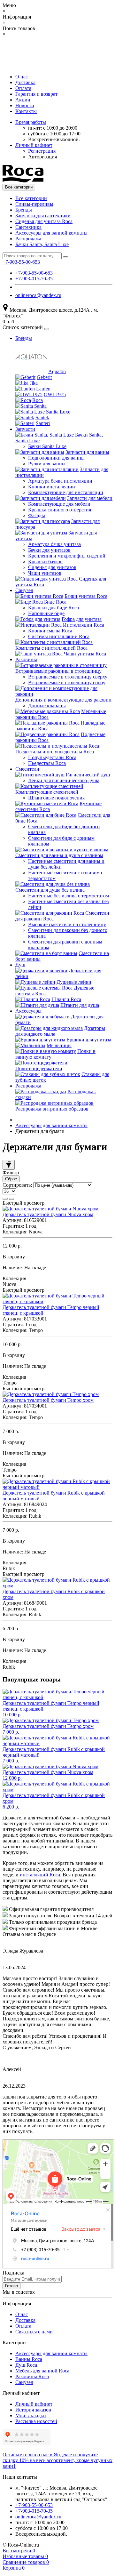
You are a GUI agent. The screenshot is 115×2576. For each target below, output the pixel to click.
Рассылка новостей (36, 2421)
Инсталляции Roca (84, 625)
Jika (34, 383)
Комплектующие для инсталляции (66, 492)
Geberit (44, 377)
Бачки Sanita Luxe (47, 446)
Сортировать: (17, 1185)
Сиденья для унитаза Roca (44, 221)
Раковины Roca (32, 2376)
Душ (20, 965)
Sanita (40, 406)
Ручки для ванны (47, 464)
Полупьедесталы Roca (52, 757)
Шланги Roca (66, 999)
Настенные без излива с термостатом (69, 896)
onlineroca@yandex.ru (38, 295)
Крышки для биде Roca (54, 608)
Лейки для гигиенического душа (64, 780)
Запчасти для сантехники (43, 216)
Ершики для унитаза (89, 1040)
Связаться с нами (34, 2332)
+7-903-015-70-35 (34, 279)
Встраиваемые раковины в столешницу (58, 671)
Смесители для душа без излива (50, 890)
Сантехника (28, 227)
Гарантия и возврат (36, 94)
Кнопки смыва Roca (50, 631)
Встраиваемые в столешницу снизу (67, 682)
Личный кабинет (34, 2404)
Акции (23, 100)
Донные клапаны (47, 706)
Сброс (11, 1179)
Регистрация (42, 151)
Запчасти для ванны (87, 452)
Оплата (23, 88)
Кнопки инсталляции (52, 487)
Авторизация (42, 157)
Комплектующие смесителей (47, 792)
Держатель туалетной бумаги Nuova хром (48, 1214)
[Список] (5, 1199)
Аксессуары (28, 1011)
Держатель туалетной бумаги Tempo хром (48, 1400)
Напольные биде (46, 613)
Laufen (43, 389)
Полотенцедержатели (39, 1068)
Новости (25, 105)
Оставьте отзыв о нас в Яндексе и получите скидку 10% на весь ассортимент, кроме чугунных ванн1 (57, 2460)
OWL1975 (55, 394)
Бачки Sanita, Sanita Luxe (42, 244)
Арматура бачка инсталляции (60, 481)
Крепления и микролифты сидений (67, 556)
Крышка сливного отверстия (60, 510)
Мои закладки (31, 2416)
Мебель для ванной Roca (42, 2371)
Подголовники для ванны (56, 458)
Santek (42, 417)
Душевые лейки (74, 982)
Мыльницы (59, 1045)
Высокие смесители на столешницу (67, 924)
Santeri (43, 423)
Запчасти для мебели (90, 498)
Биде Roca (55, 602)
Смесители (27, 769)
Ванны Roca (29, 2359)
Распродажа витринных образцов (52, 1109)
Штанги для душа (80, 1005)
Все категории (31, 198)
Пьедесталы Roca (47, 763)
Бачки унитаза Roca (86, 596)
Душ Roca (26, 2365)
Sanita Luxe (58, 412)
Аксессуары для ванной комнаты (51, 233)
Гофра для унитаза (82, 619)
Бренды (24, 210)
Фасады (37, 515)
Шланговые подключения (56, 798)
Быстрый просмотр (23, 1203)
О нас (22, 77)
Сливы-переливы (34, 204)
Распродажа (28, 239)
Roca (38, 400)
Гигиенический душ (88, 775)
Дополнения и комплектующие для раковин (63, 700)
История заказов (33, 2410)
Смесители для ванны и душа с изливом (59, 855)
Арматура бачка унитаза (54, 544)
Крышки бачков (45, 562)
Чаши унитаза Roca (85, 654)
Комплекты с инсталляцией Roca (51, 648)
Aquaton (57, 371)
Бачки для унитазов (49, 550)
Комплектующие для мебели (59, 504)
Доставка (25, 82)
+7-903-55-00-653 (34, 273)
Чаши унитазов (45, 573)
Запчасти (25, 429)
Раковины (26, 659)
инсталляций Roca (40, 1875)
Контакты (26, 111)
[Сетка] (11, 1199)
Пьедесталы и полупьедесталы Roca (55, 752)
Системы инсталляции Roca (59, 636)
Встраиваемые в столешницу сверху (68, 677)
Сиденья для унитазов (52, 567)
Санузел (24, 590)
